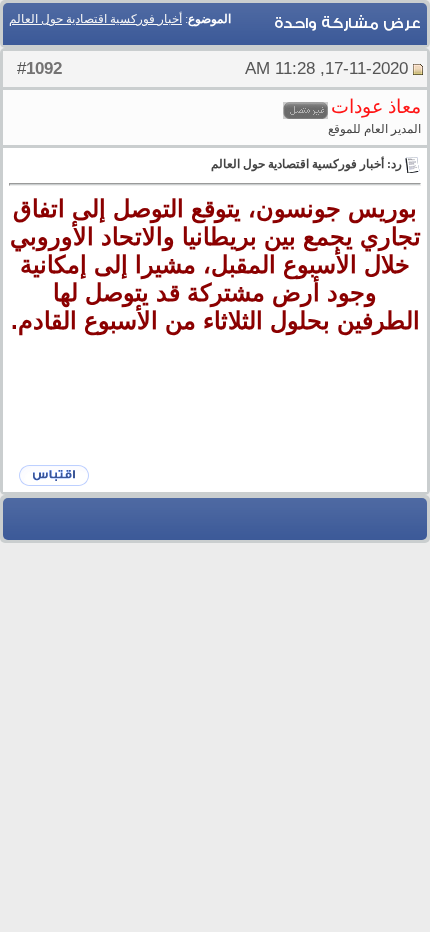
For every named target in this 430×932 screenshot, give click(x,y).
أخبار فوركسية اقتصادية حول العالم (95, 19)
